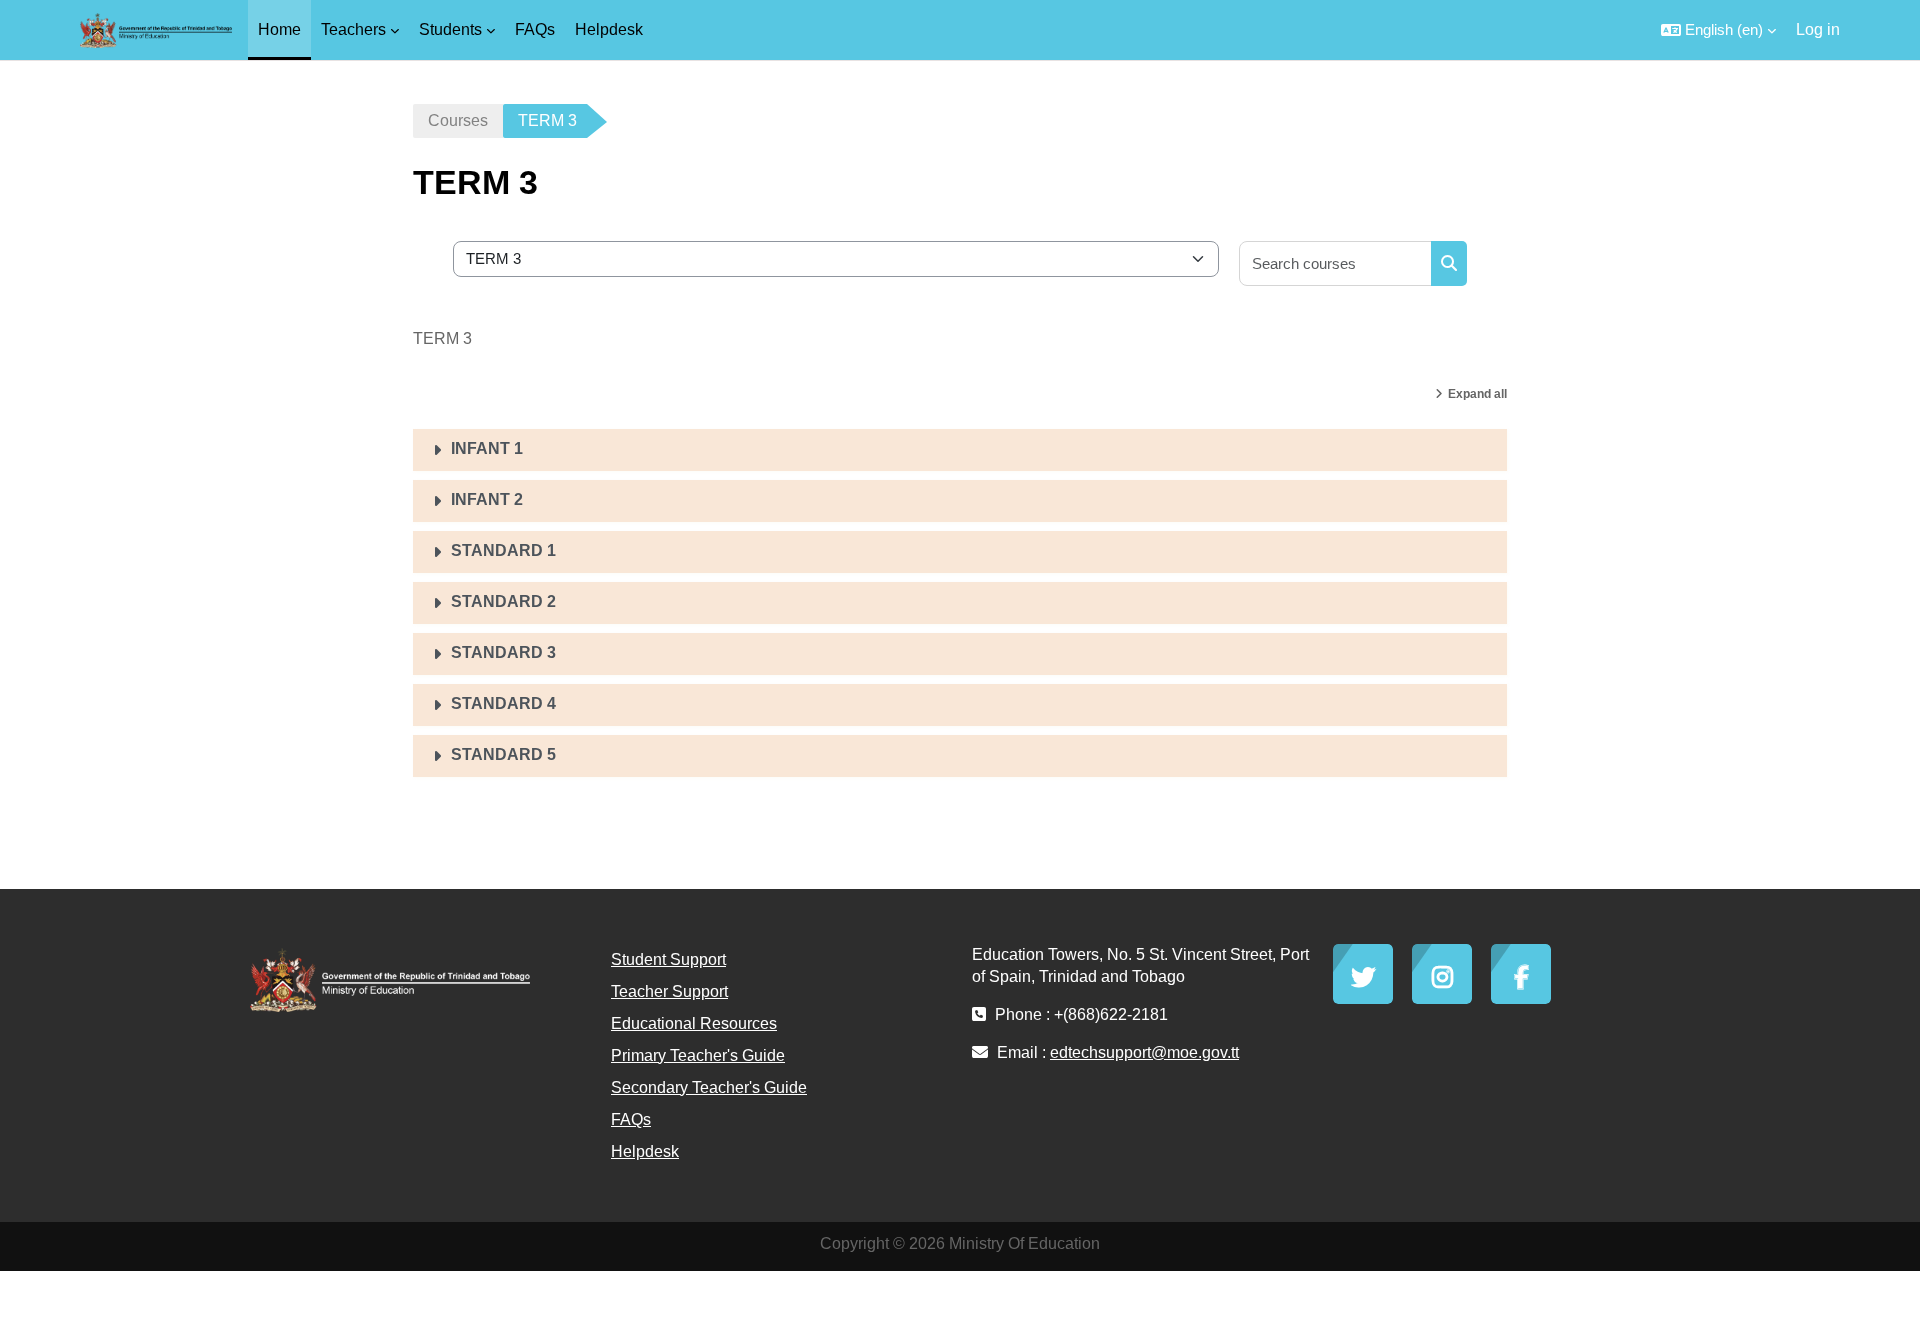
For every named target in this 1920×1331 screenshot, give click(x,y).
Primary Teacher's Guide (698, 1055)
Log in (1818, 29)
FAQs (631, 1119)
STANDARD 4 (503, 703)
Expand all (1477, 394)
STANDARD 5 (503, 754)
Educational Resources (694, 1023)
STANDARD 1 (503, 550)
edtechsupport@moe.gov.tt (1144, 1052)
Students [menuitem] (450, 29)
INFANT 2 (487, 499)
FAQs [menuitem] (535, 29)
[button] (1718, 30)
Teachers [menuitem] (353, 29)
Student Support (668, 959)
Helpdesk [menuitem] (609, 29)
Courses (458, 120)
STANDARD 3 (503, 652)
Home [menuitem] (279, 29)
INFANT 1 (487, 448)
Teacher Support (669, 991)
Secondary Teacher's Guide (709, 1087)
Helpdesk (645, 1151)
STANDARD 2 (503, 601)
